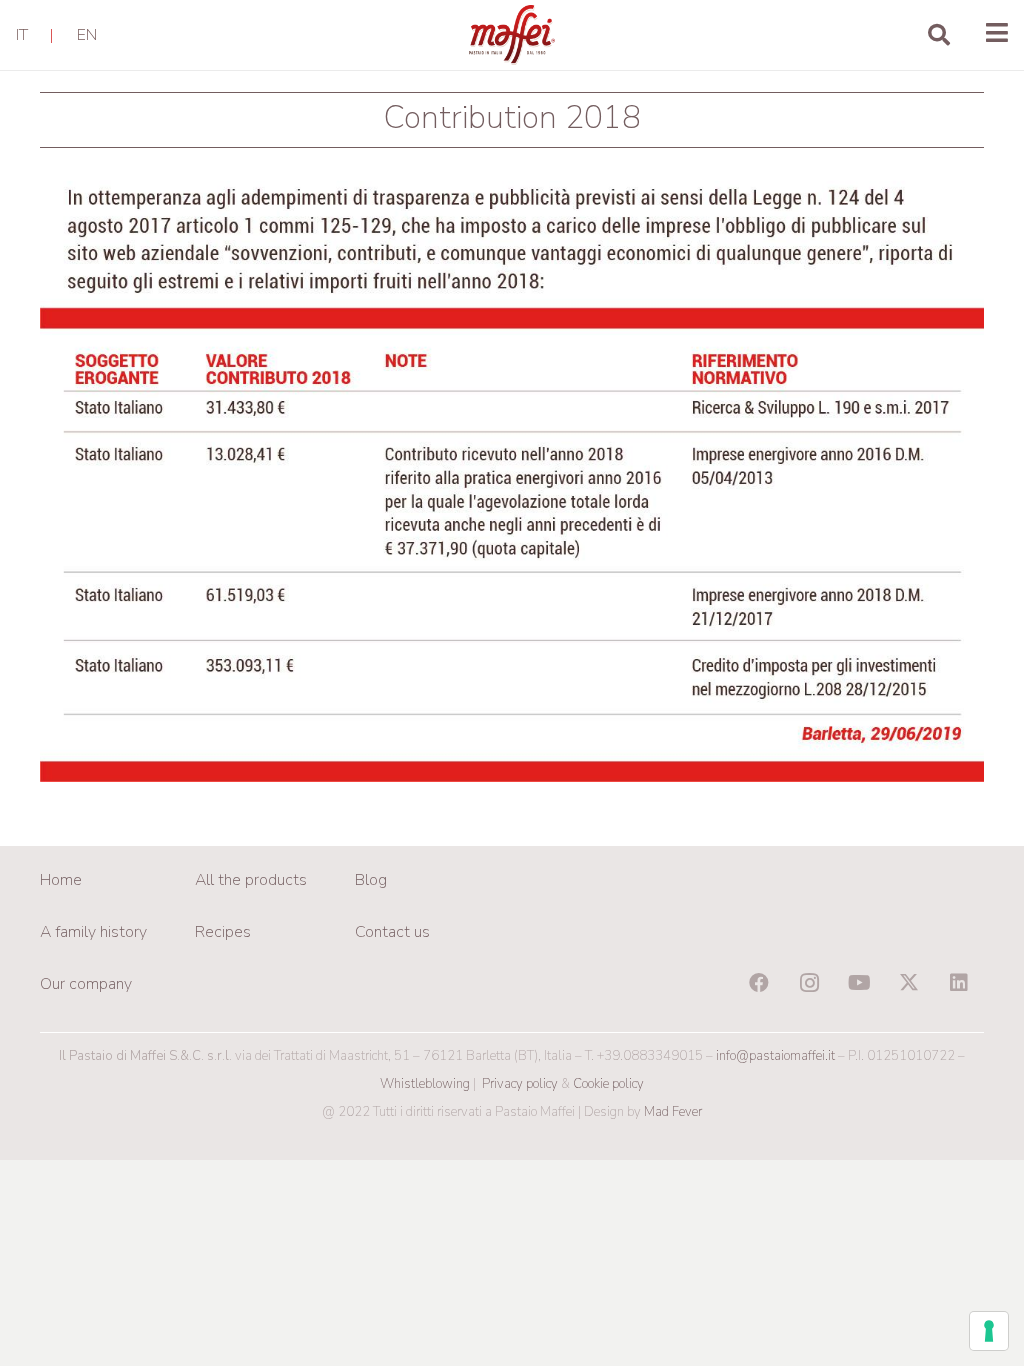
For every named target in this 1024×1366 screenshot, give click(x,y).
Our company (86, 984)
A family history (93, 932)
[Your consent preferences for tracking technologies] (989, 1331)
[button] (939, 35)
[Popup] (997, 35)
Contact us (392, 932)
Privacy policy (520, 1084)
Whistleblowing (425, 1084)
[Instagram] (809, 983)
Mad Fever (673, 1112)
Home (61, 880)
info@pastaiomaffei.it (775, 1056)
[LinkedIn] (959, 983)
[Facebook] (759, 983)
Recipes (223, 932)
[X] (909, 983)
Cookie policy (608, 1084)
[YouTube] (859, 983)
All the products (251, 880)
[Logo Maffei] (512, 35)
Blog (371, 880)
